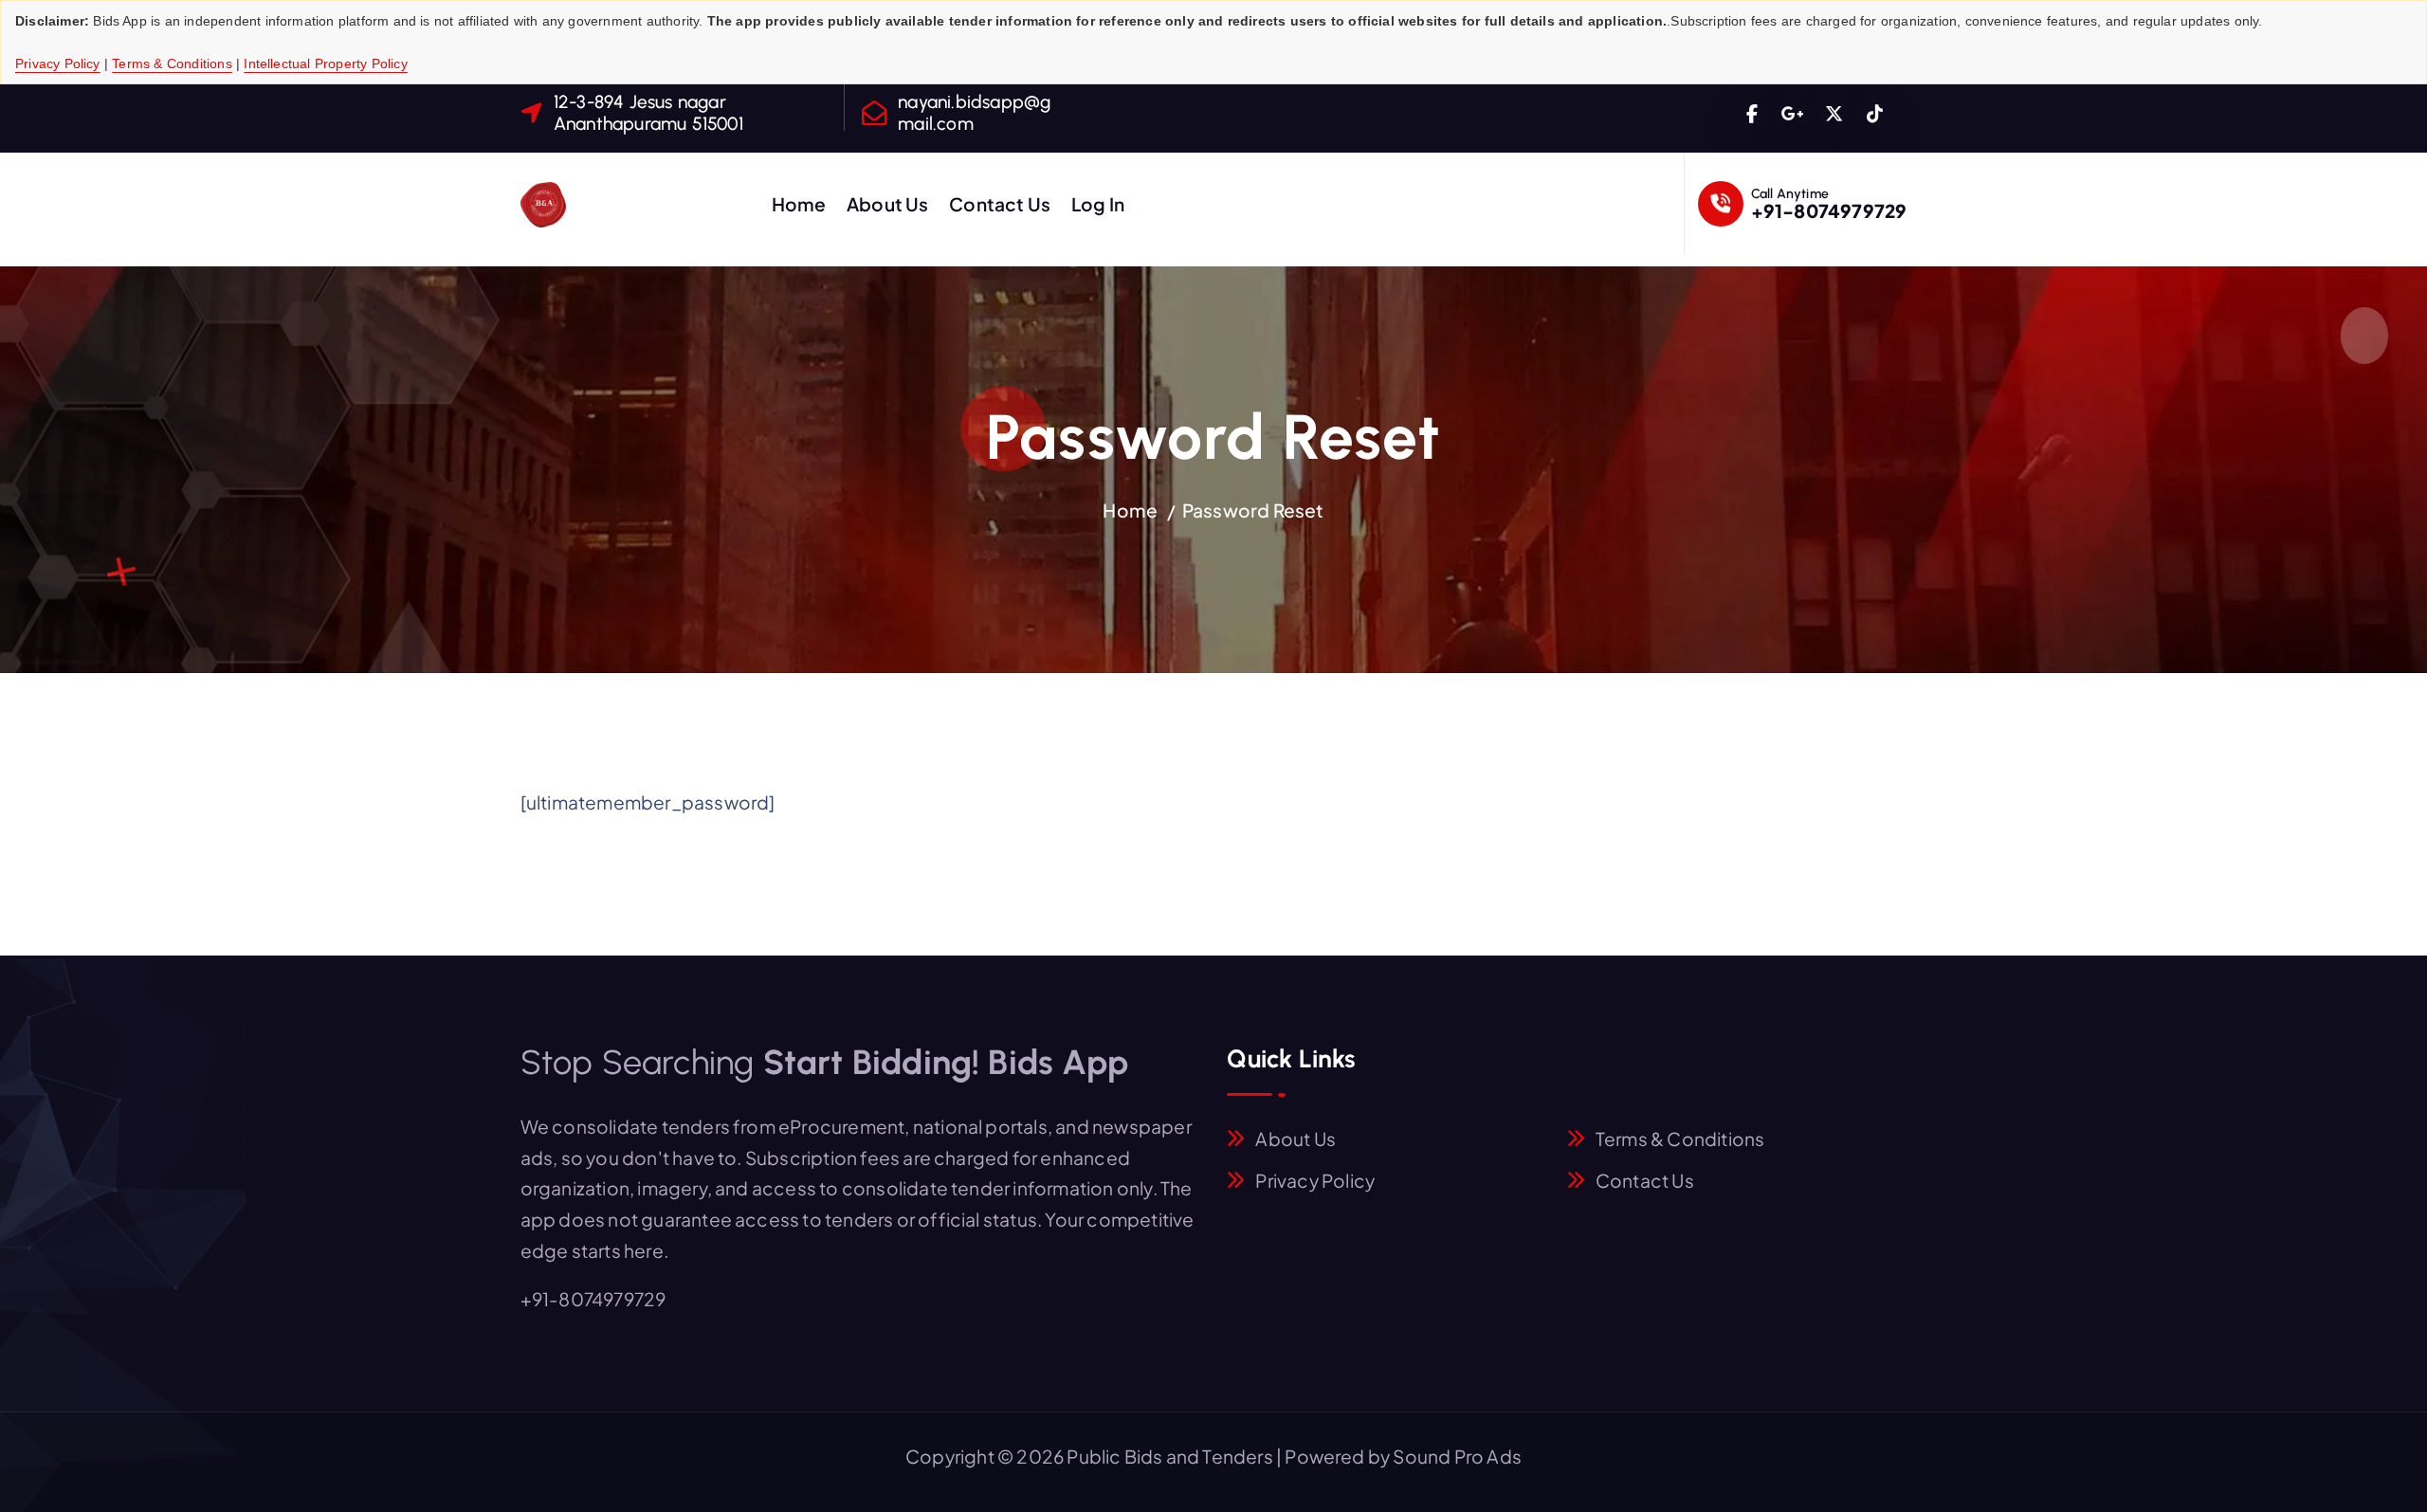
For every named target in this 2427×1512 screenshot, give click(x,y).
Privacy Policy (58, 64)
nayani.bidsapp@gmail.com (974, 113)
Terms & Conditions (172, 64)
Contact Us (1000, 204)
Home (799, 204)
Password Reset (1253, 510)
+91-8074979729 (1829, 210)
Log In (1098, 204)
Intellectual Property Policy (325, 64)
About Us (888, 204)
